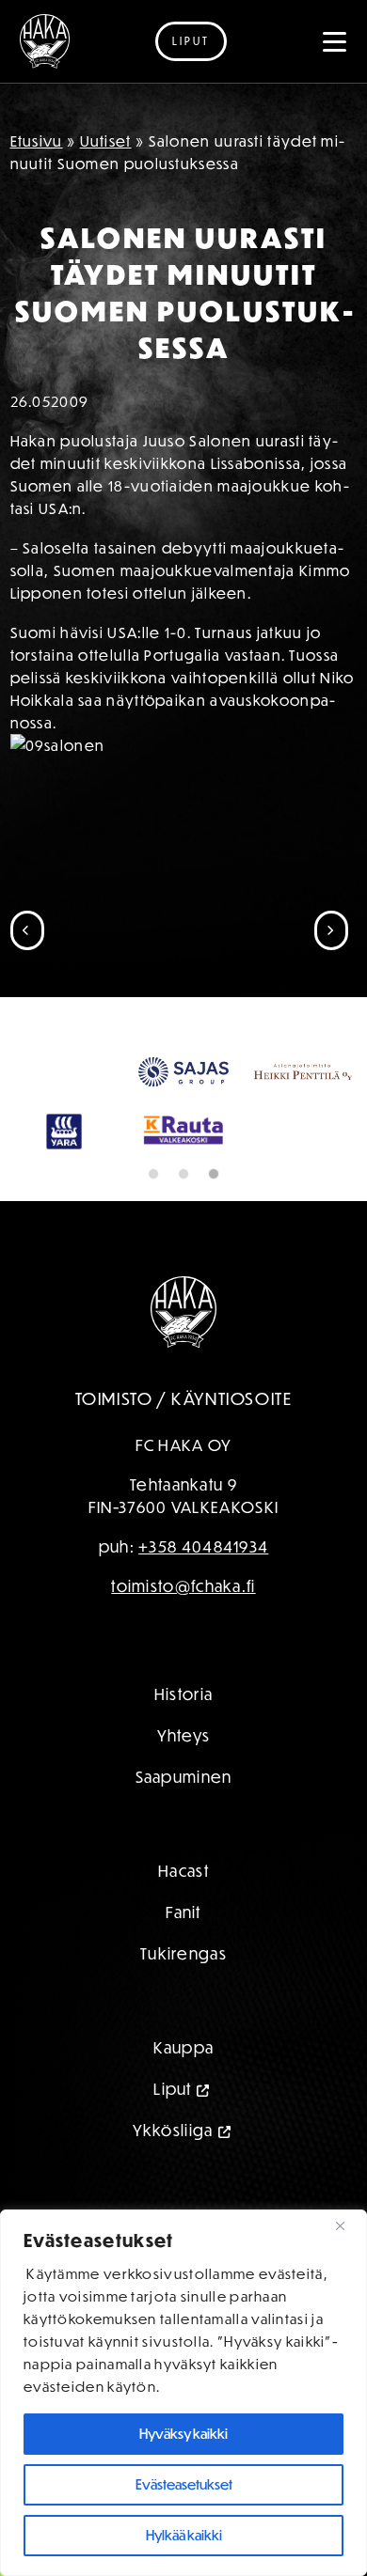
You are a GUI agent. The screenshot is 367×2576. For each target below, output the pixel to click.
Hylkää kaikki (184, 2535)
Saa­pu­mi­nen (184, 1777)
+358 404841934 (203, 1546)
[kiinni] (347, 2225)
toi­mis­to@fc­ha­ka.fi (183, 1586)
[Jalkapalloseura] (45, 41)
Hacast (183, 1871)
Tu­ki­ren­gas (183, 1953)
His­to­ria (183, 1694)
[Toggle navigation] (335, 41)
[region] (183, 2393)
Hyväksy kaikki (183, 2434)
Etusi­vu (37, 141)
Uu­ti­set (106, 141)
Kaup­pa (184, 2047)
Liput (191, 41)
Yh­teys (184, 1735)
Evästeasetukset (184, 2484)
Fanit (183, 1912)
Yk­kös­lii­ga (173, 2130)
